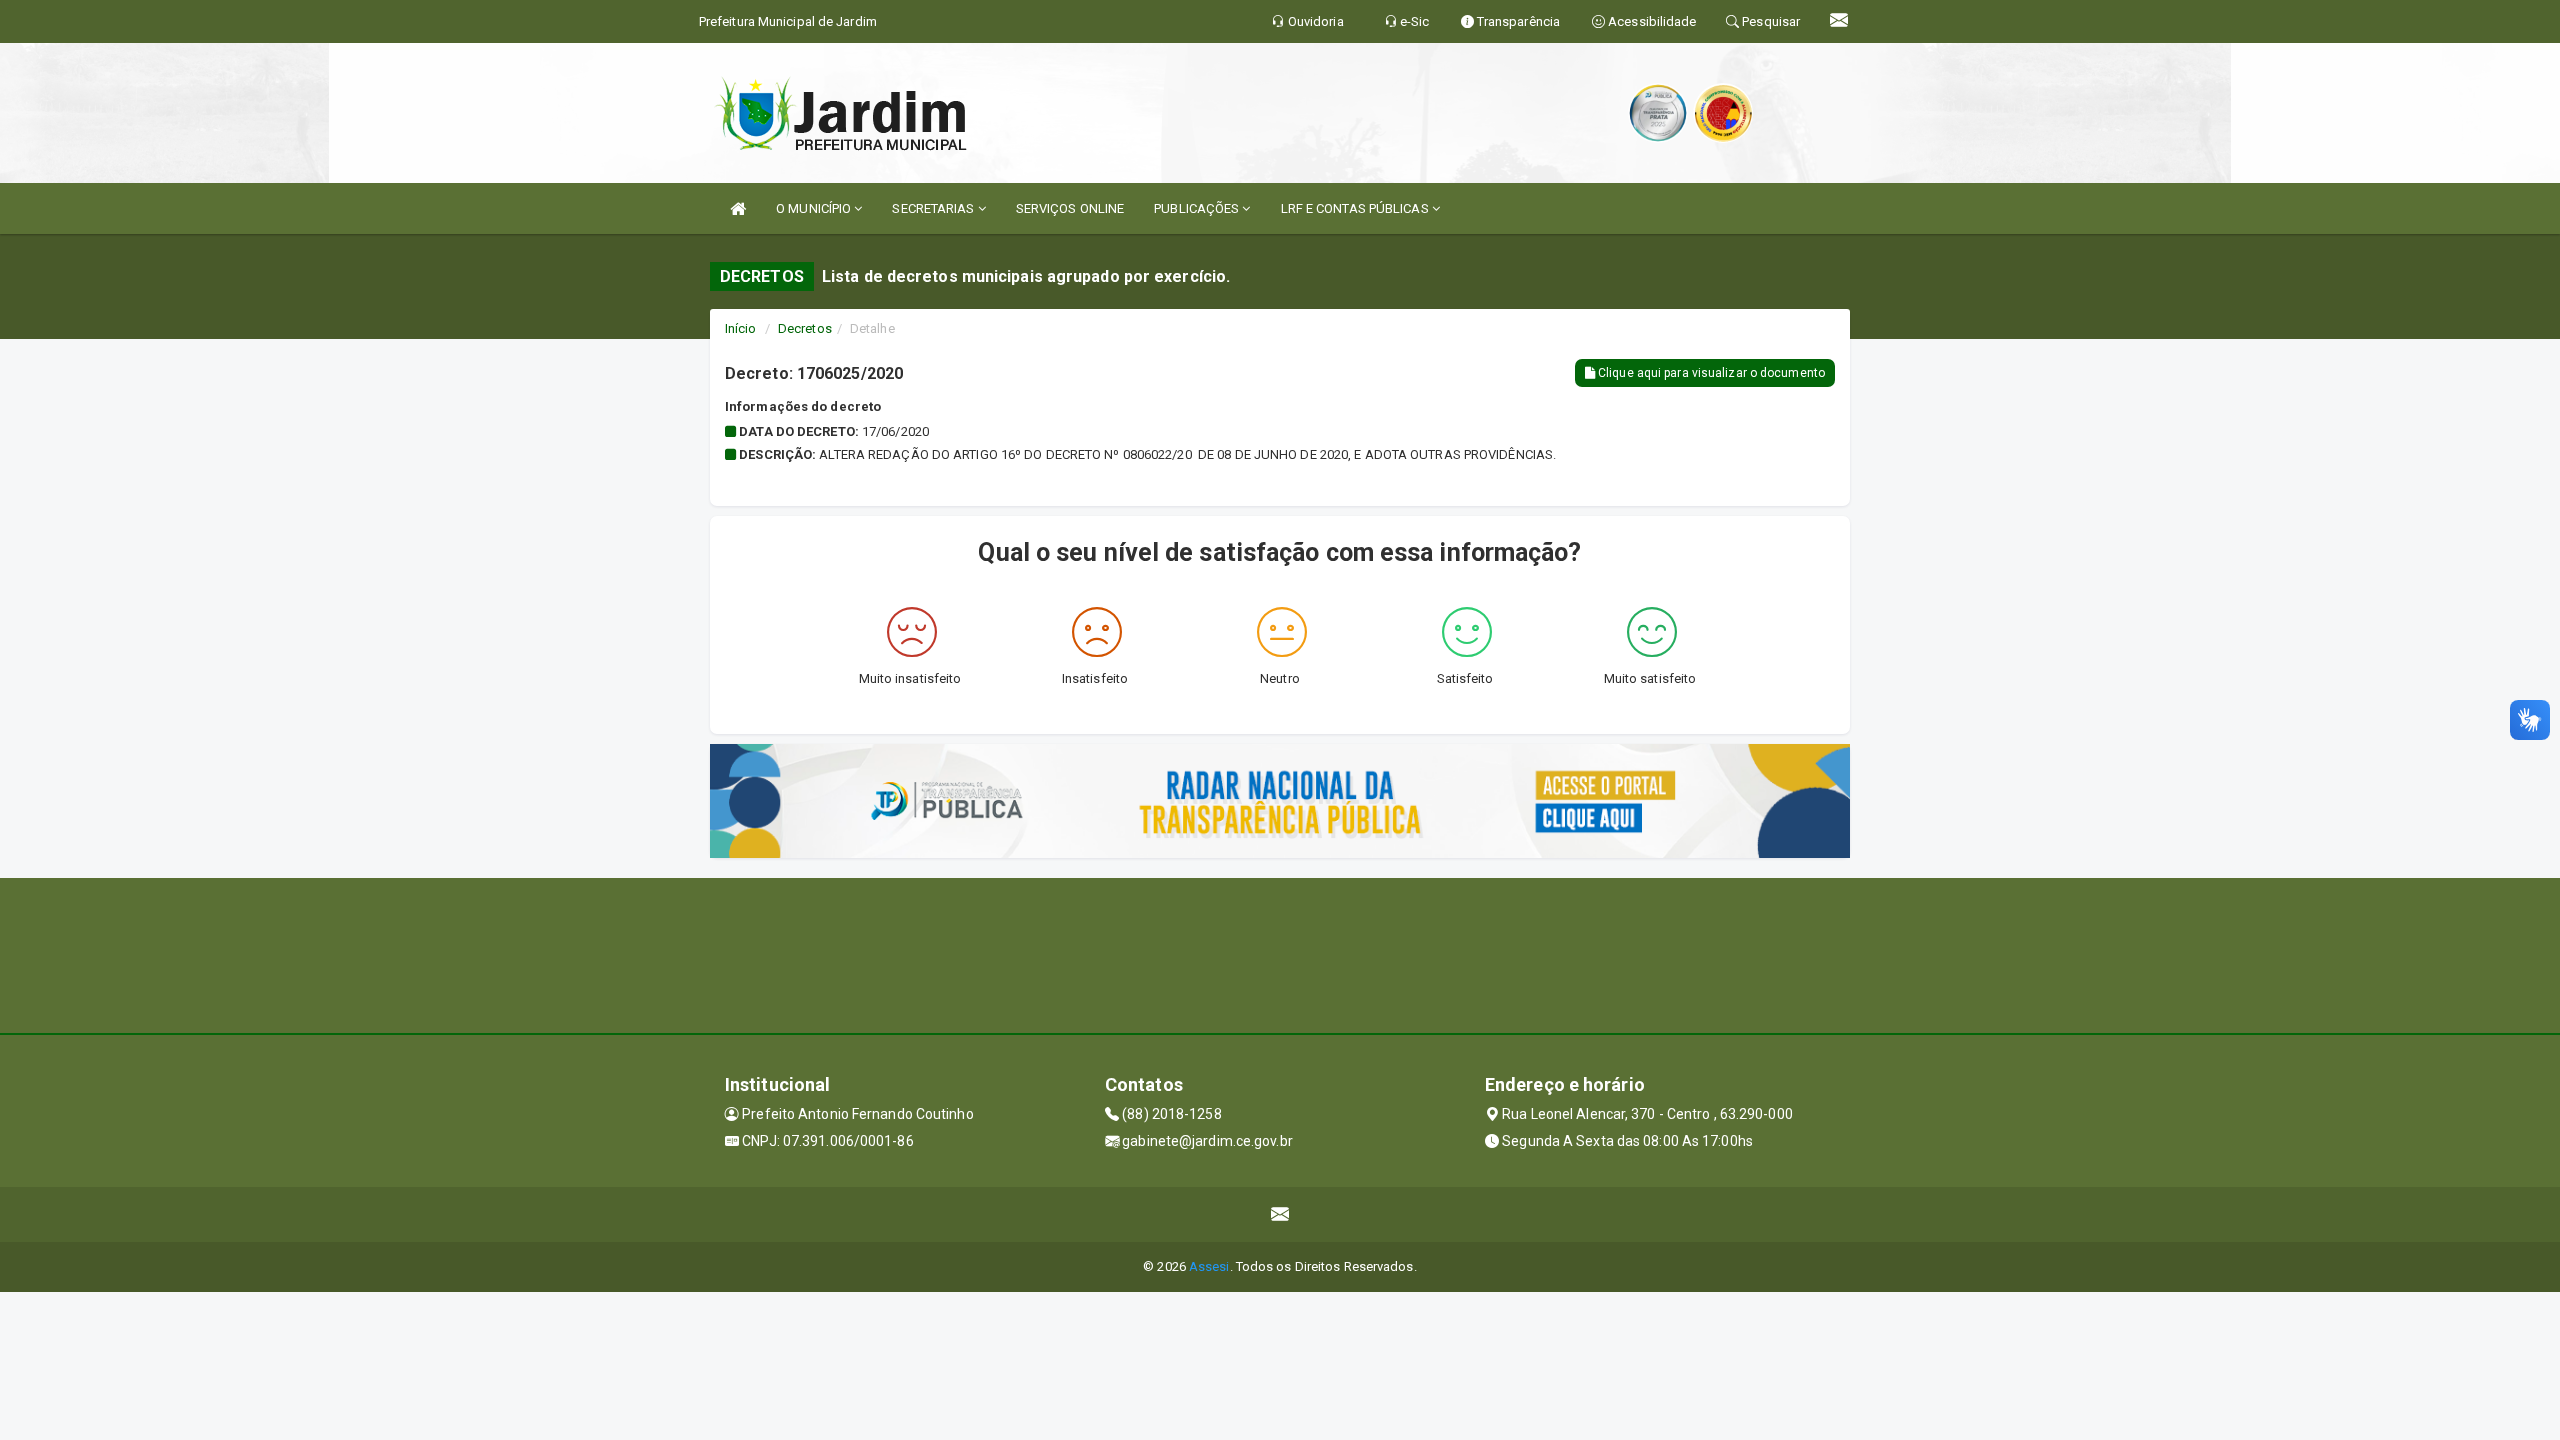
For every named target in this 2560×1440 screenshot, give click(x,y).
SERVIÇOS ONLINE (1070, 208)
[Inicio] (738, 208)
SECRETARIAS (934, 208)
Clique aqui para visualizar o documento (1710, 373)
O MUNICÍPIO (815, 208)
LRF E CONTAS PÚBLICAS (1356, 208)
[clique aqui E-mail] (1280, 1214)
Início (741, 328)
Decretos (805, 328)
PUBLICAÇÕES (1198, 208)
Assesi (1209, 1266)
